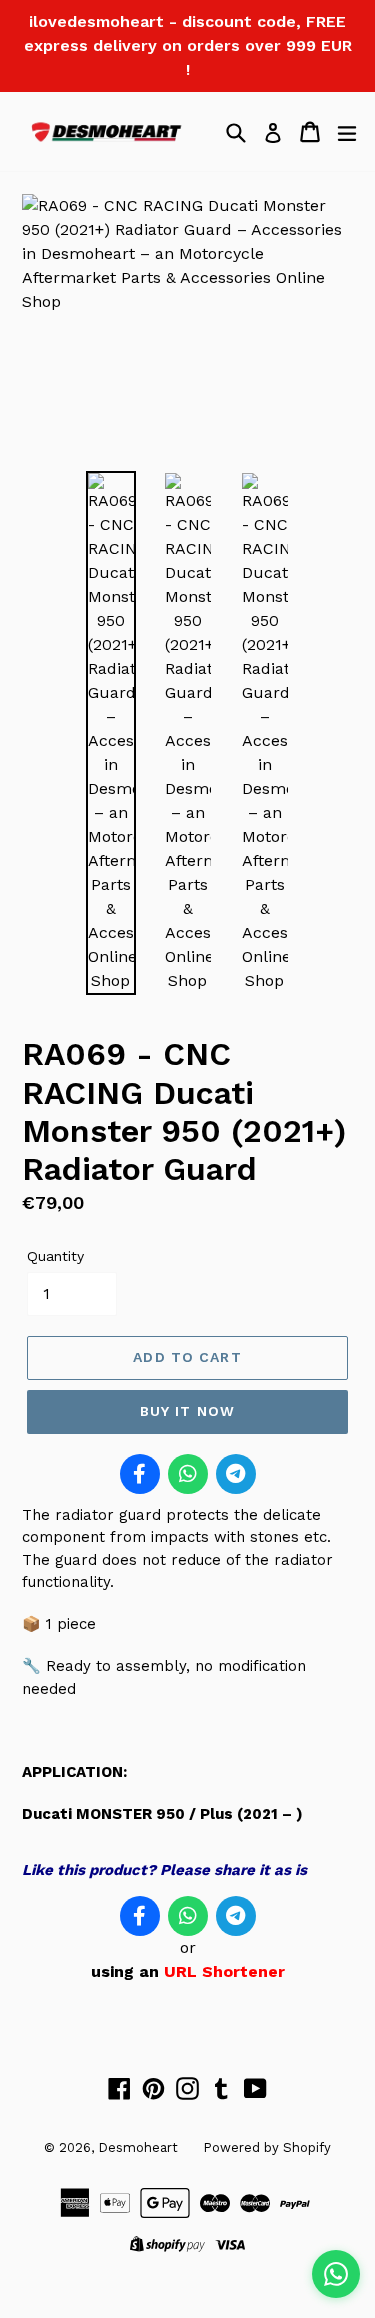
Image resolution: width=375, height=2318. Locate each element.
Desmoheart (138, 2147)
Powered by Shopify (267, 2147)
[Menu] (347, 132)
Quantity (55, 1256)
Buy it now (187, 1411)
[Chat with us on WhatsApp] (336, 2274)
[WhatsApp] (188, 1474)
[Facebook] (140, 1474)
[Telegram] (236, 1474)
